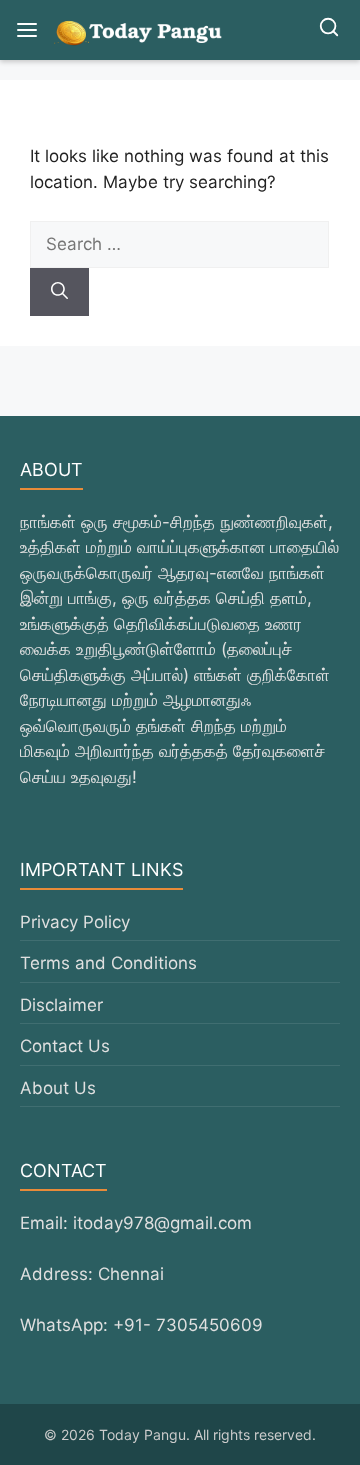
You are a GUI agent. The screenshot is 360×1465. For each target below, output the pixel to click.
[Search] (59, 292)
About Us (58, 1088)
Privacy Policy (75, 922)
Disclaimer (61, 1005)
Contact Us (65, 1046)
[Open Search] (329, 30)
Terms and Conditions (108, 963)
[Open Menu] (27, 30)
